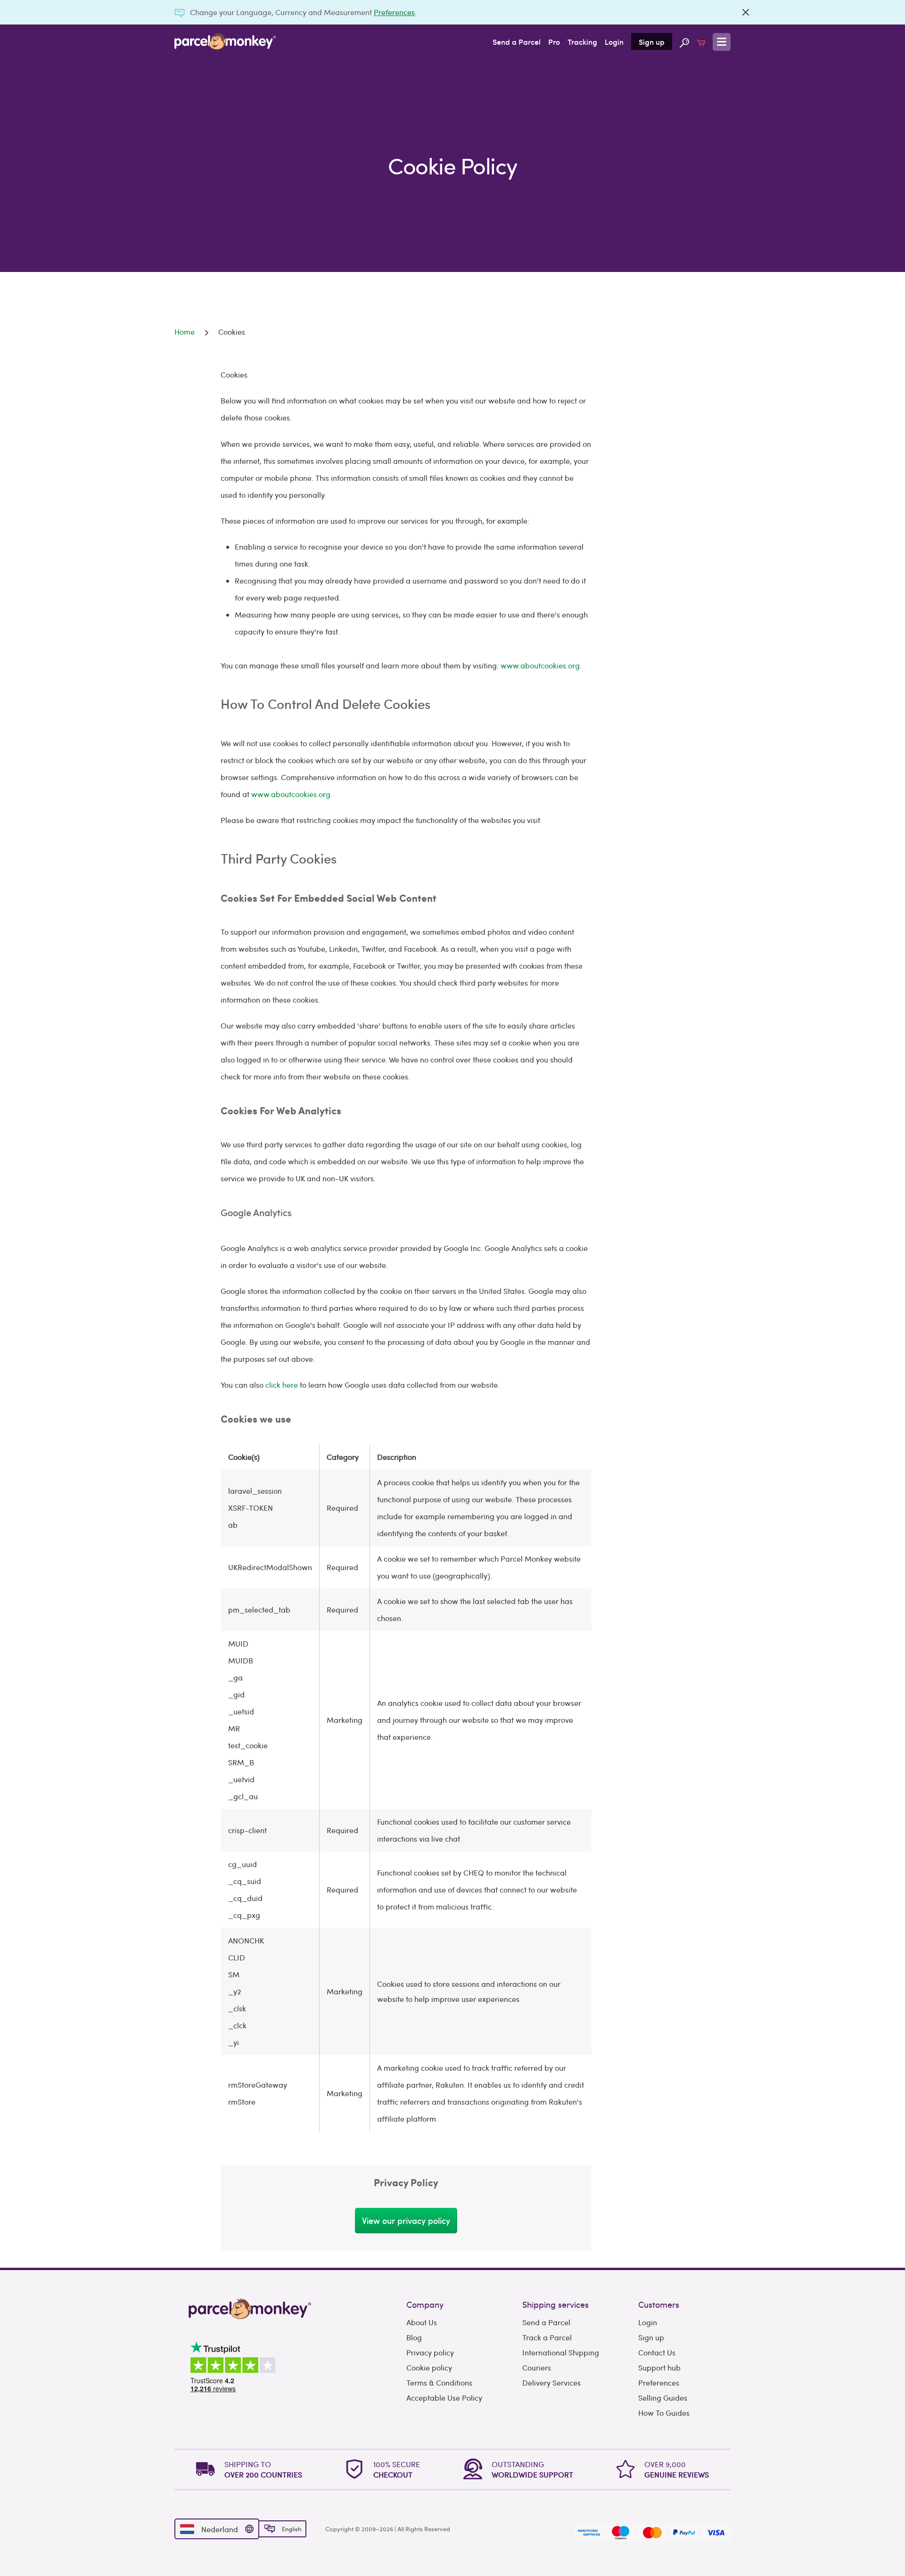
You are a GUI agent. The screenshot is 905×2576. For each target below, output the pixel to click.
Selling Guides (663, 2398)
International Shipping (561, 2352)
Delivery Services (551, 2383)
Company (425, 2304)
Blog (414, 2337)
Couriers (537, 2367)
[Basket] (701, 41)
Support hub (659, 2367)
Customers (659, 2304)
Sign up (652, 41)
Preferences (394, 12)
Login (614, 41)
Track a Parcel (547, 2337)
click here (282, 1385)
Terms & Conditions (439, 2383)
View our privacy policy (406, 2220)
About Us (422, 2322)
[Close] (746, 12)
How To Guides (664, 2413)
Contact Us (657, 2352)
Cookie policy (429, 2367)
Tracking (582, 41)
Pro (554, 41)
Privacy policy (430, 2352)
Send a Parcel (517, 41)
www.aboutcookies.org (540, 665)
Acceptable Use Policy (444, 2398)
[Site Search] (684, 41)
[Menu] (722, 42)
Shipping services (555, 2304)
